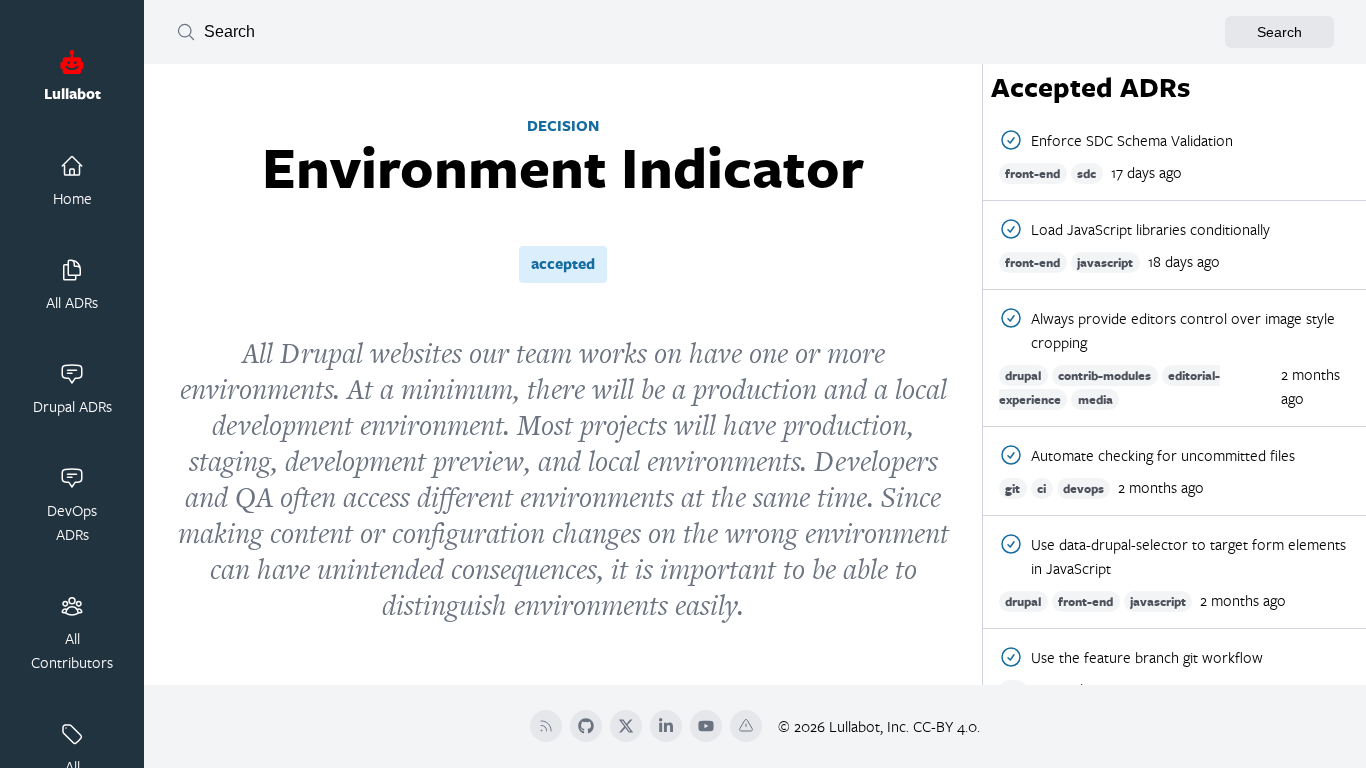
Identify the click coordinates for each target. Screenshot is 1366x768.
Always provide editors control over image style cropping (1183, 330)
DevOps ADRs (72, 522)
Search (1279, 32)
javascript (1105, 262)
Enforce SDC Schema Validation (1132, 140)
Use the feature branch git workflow (1147, 657)
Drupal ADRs (72, 406)
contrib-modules (1104, 375)
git (1012, 488)
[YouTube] (706, 726)
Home (72, 198)
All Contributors (72, 650)
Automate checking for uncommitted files (1163, 455)
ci (1041, 488)
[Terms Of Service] (746, 726)
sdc (1086, 173)
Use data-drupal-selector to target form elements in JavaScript (1188, 556)
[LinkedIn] (666, 726)
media (1095, 399)
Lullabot (72, 93)
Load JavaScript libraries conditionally (1150, 229)
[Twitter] (626, 726)
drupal (1023, 375)
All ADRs (72, 302)
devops (1083, 488)
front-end (1032, 173)
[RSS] (546, 726)
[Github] (586, 726)
